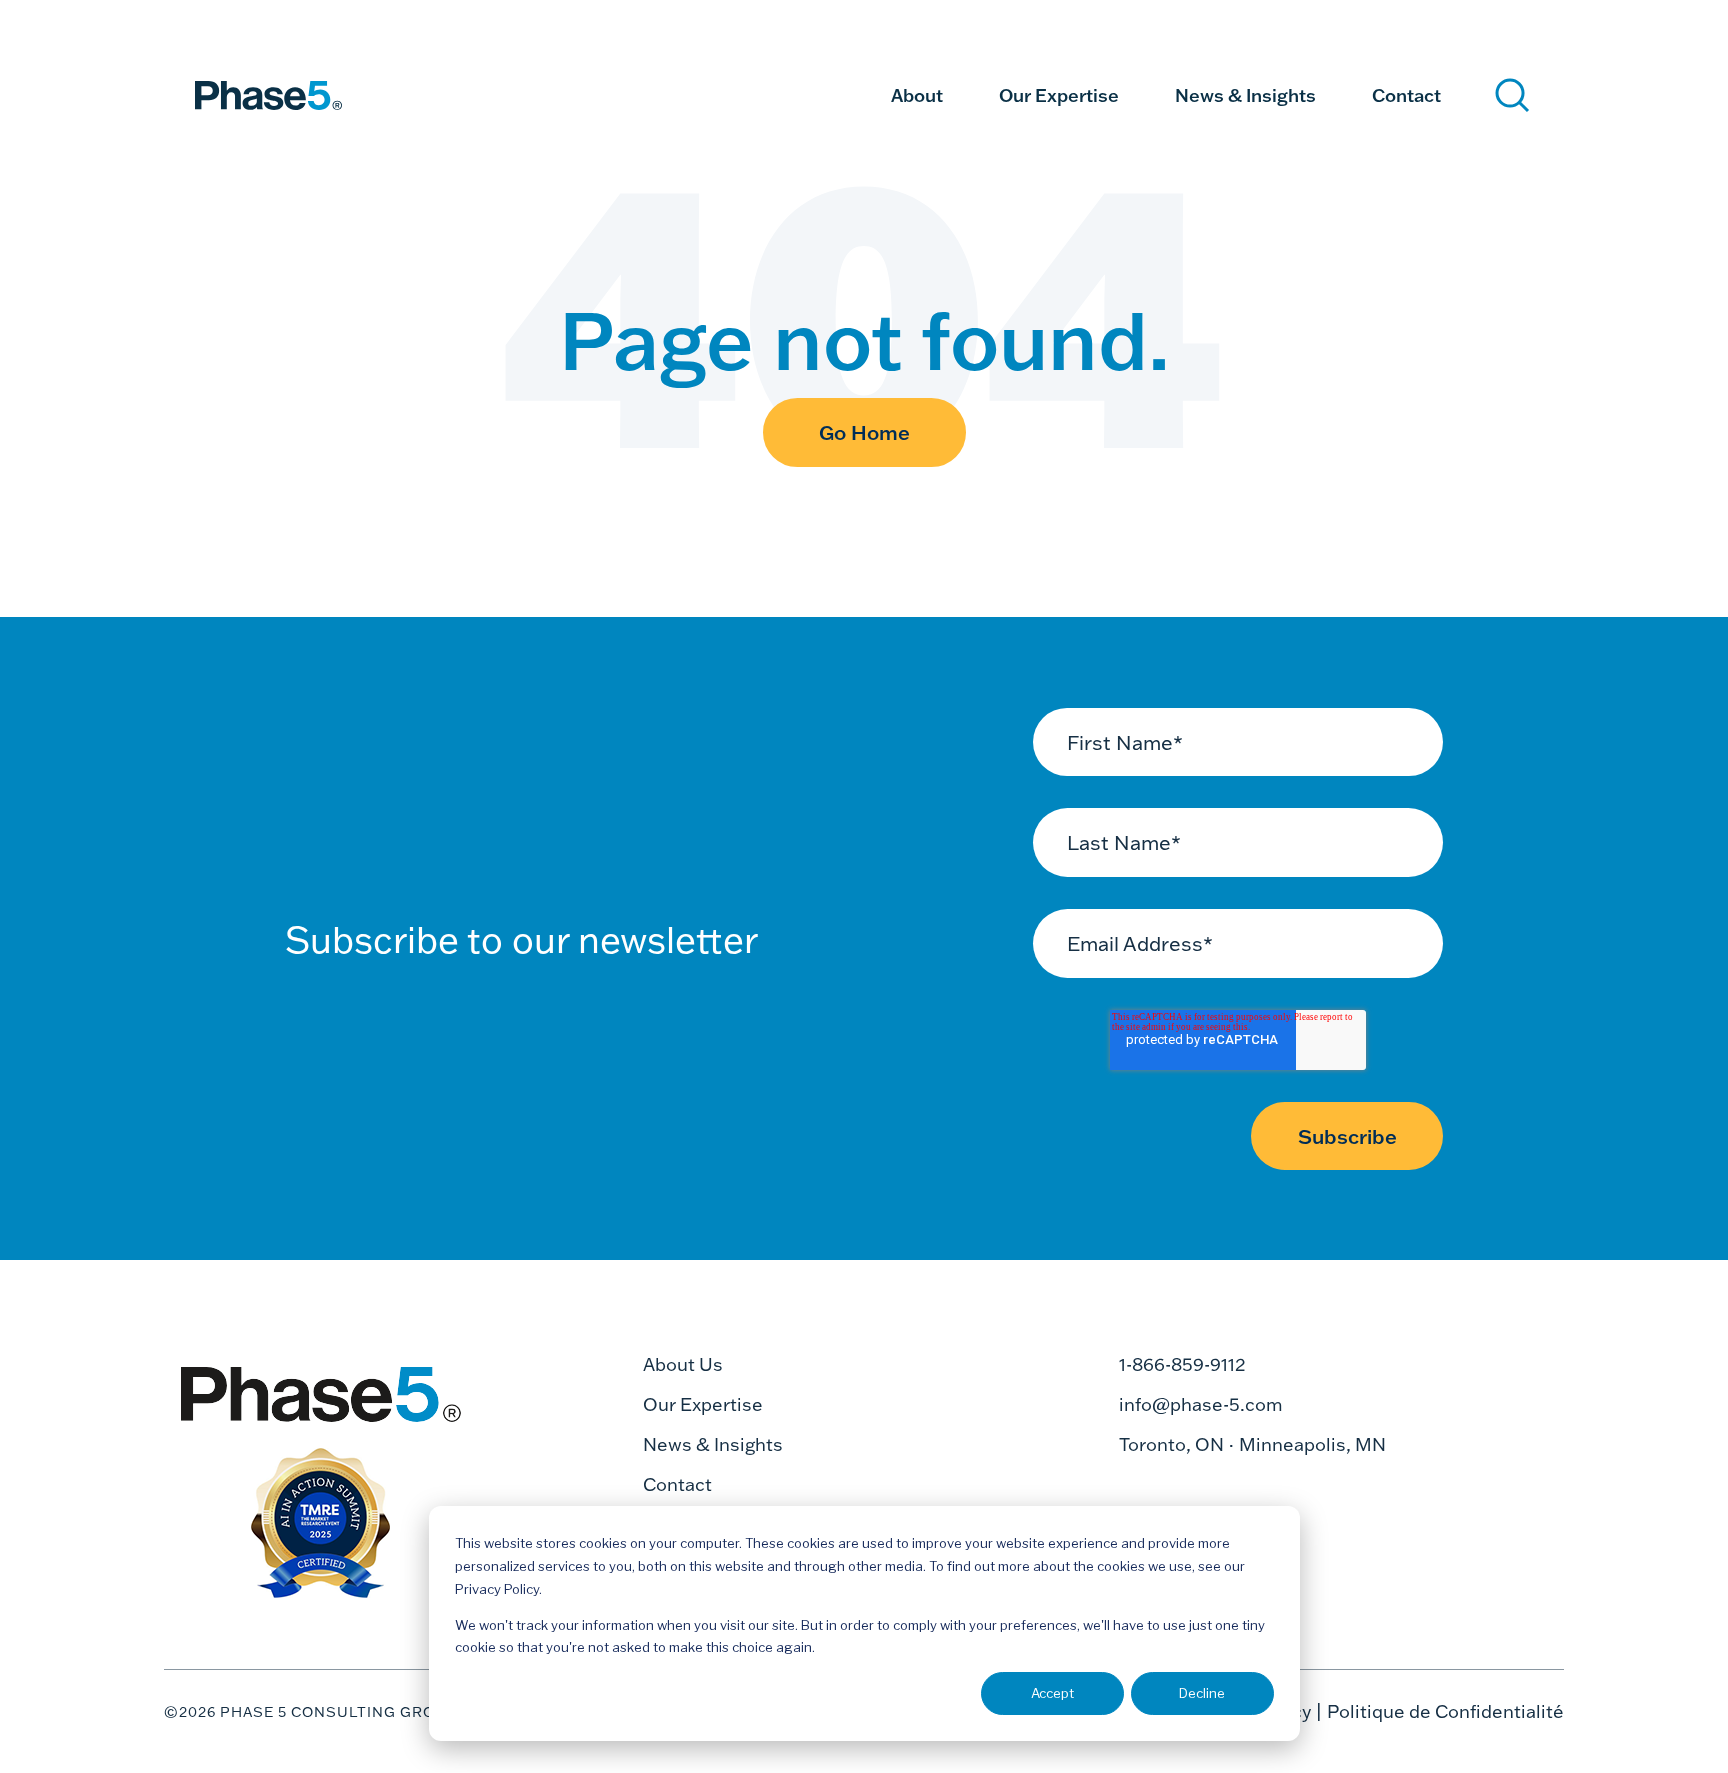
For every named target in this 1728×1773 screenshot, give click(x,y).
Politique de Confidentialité (1445, 1711)
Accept (1052, 1693)
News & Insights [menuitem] (1245, 95)
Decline (1202, 1693)
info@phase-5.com (1201, 1404)
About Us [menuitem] (683, 1364)
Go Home (864, 432)
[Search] (1512, 95)
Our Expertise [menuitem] (1059, 95)
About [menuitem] (917, 95)
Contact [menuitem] (1406, 95)
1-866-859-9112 (1182, 1364)
